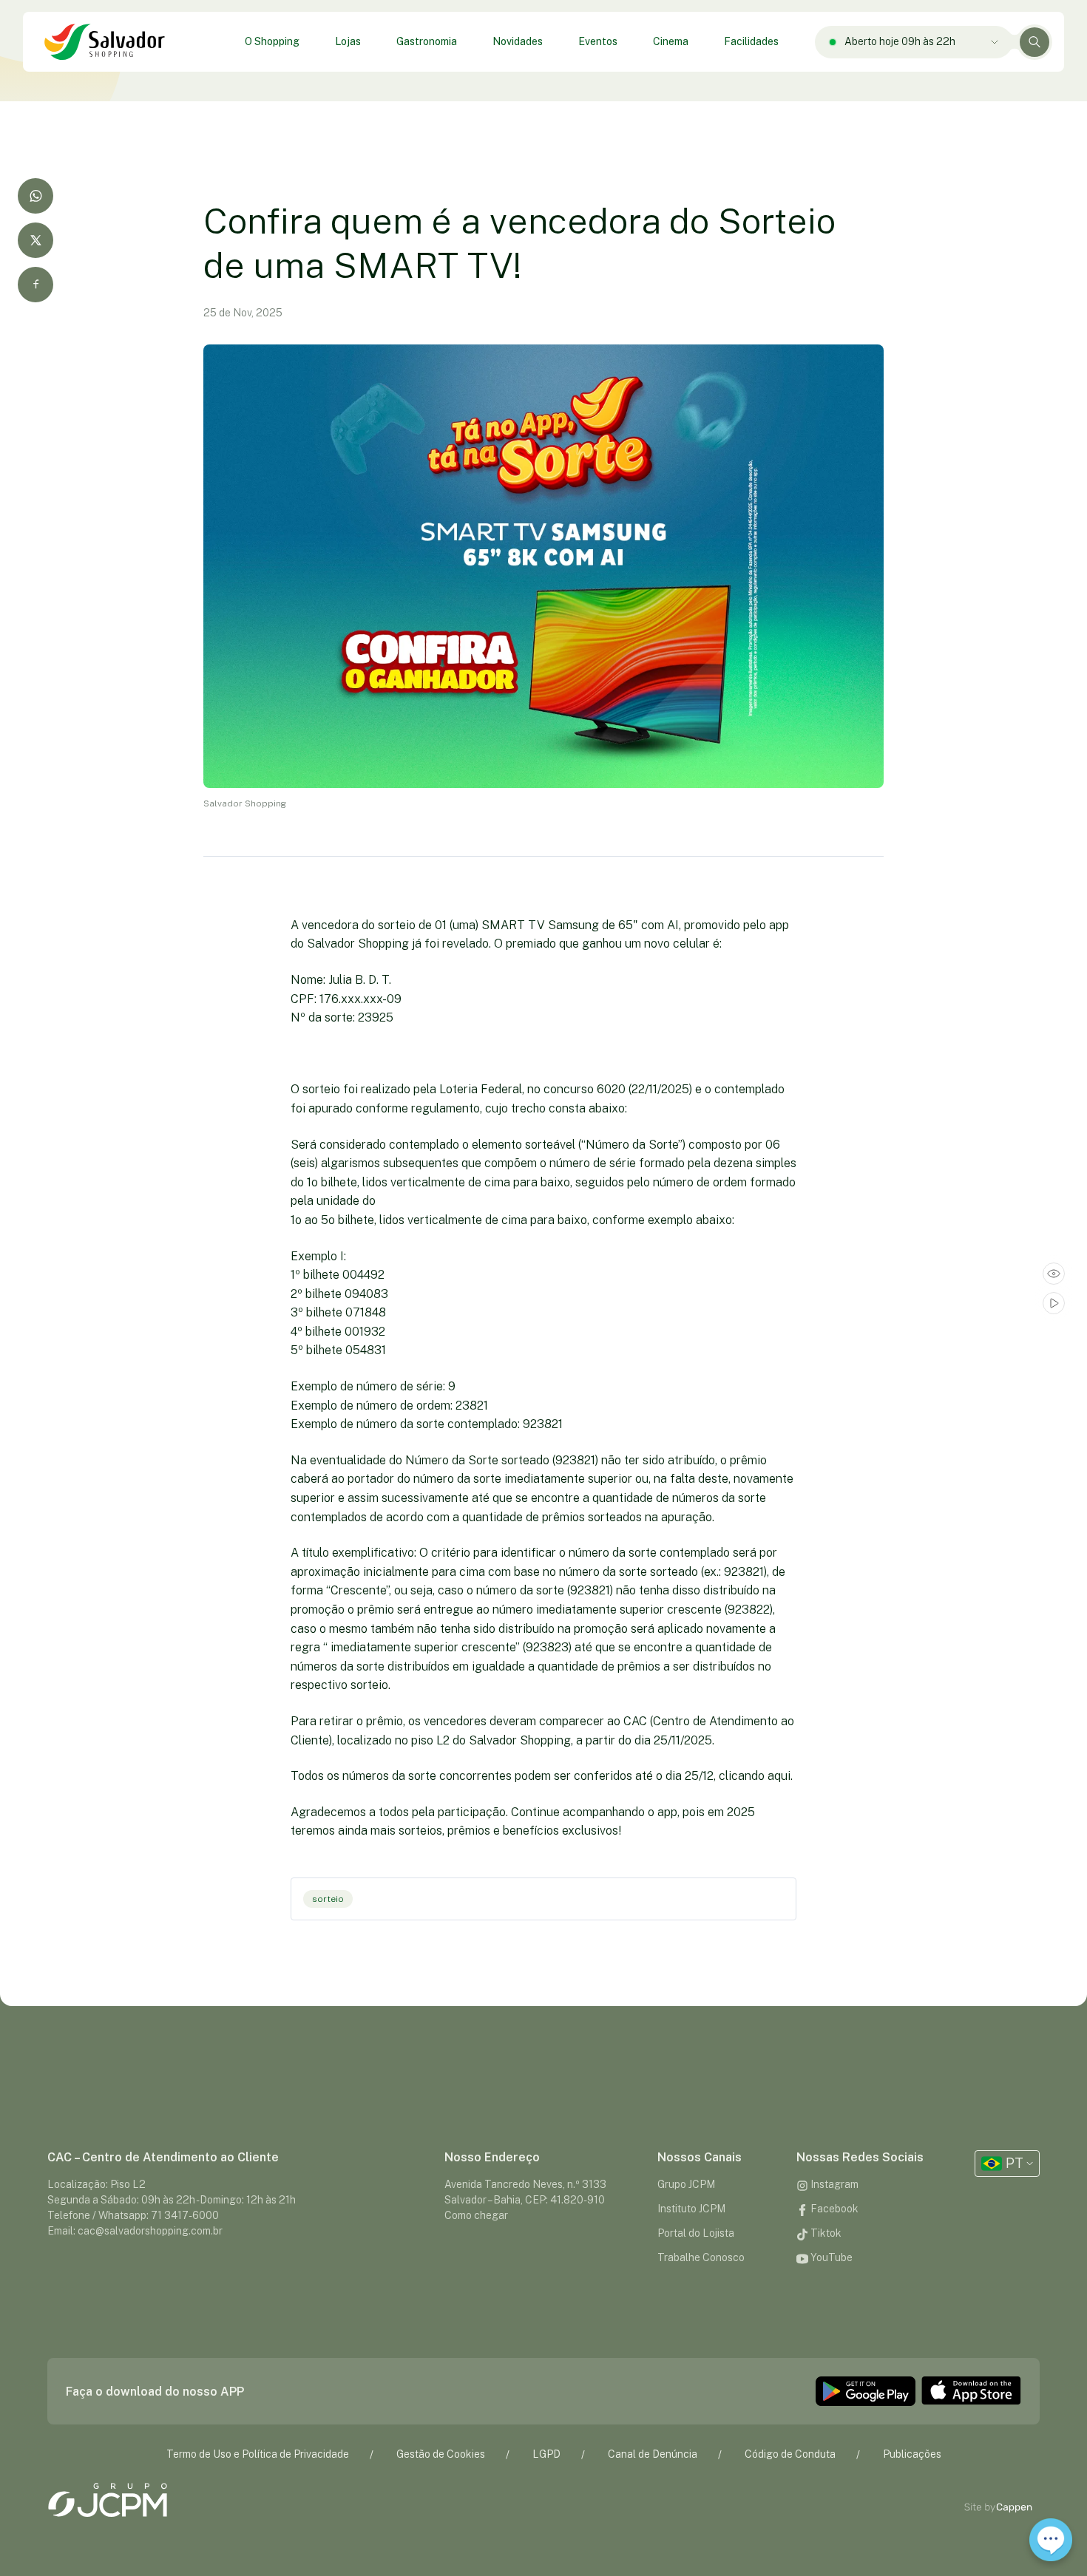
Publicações (912, 2454)
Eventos (598, 41)
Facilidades (751, 41)
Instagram (833, 2184)
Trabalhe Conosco (701, 2257)
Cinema (671, 41)
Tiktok (825, 2233)
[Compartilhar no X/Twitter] (35, 240)
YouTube (830, 2257)
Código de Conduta (790, 2454)
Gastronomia (427, 41)
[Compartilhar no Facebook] (35, 285)
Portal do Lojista (696, 2233)
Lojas (348, 41)
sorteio (328, 1899)
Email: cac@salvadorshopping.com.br (135, 2231)
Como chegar (476, 2215)
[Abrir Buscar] (1034, 42)
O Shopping (272, 41)
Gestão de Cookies (441, 2454)
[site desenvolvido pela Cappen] (1015, 2508)
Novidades (518, 41)
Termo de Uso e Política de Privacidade (258, 2454)
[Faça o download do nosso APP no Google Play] (866, 2391)
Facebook (833, 2209)
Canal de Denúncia (653, 2454)
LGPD (546, 2454)
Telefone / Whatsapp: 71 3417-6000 (133, 2215)
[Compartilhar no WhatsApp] (35, 196)
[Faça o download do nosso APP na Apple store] (971, 2391)
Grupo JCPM (686, 2184)
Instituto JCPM (691, 2209)
